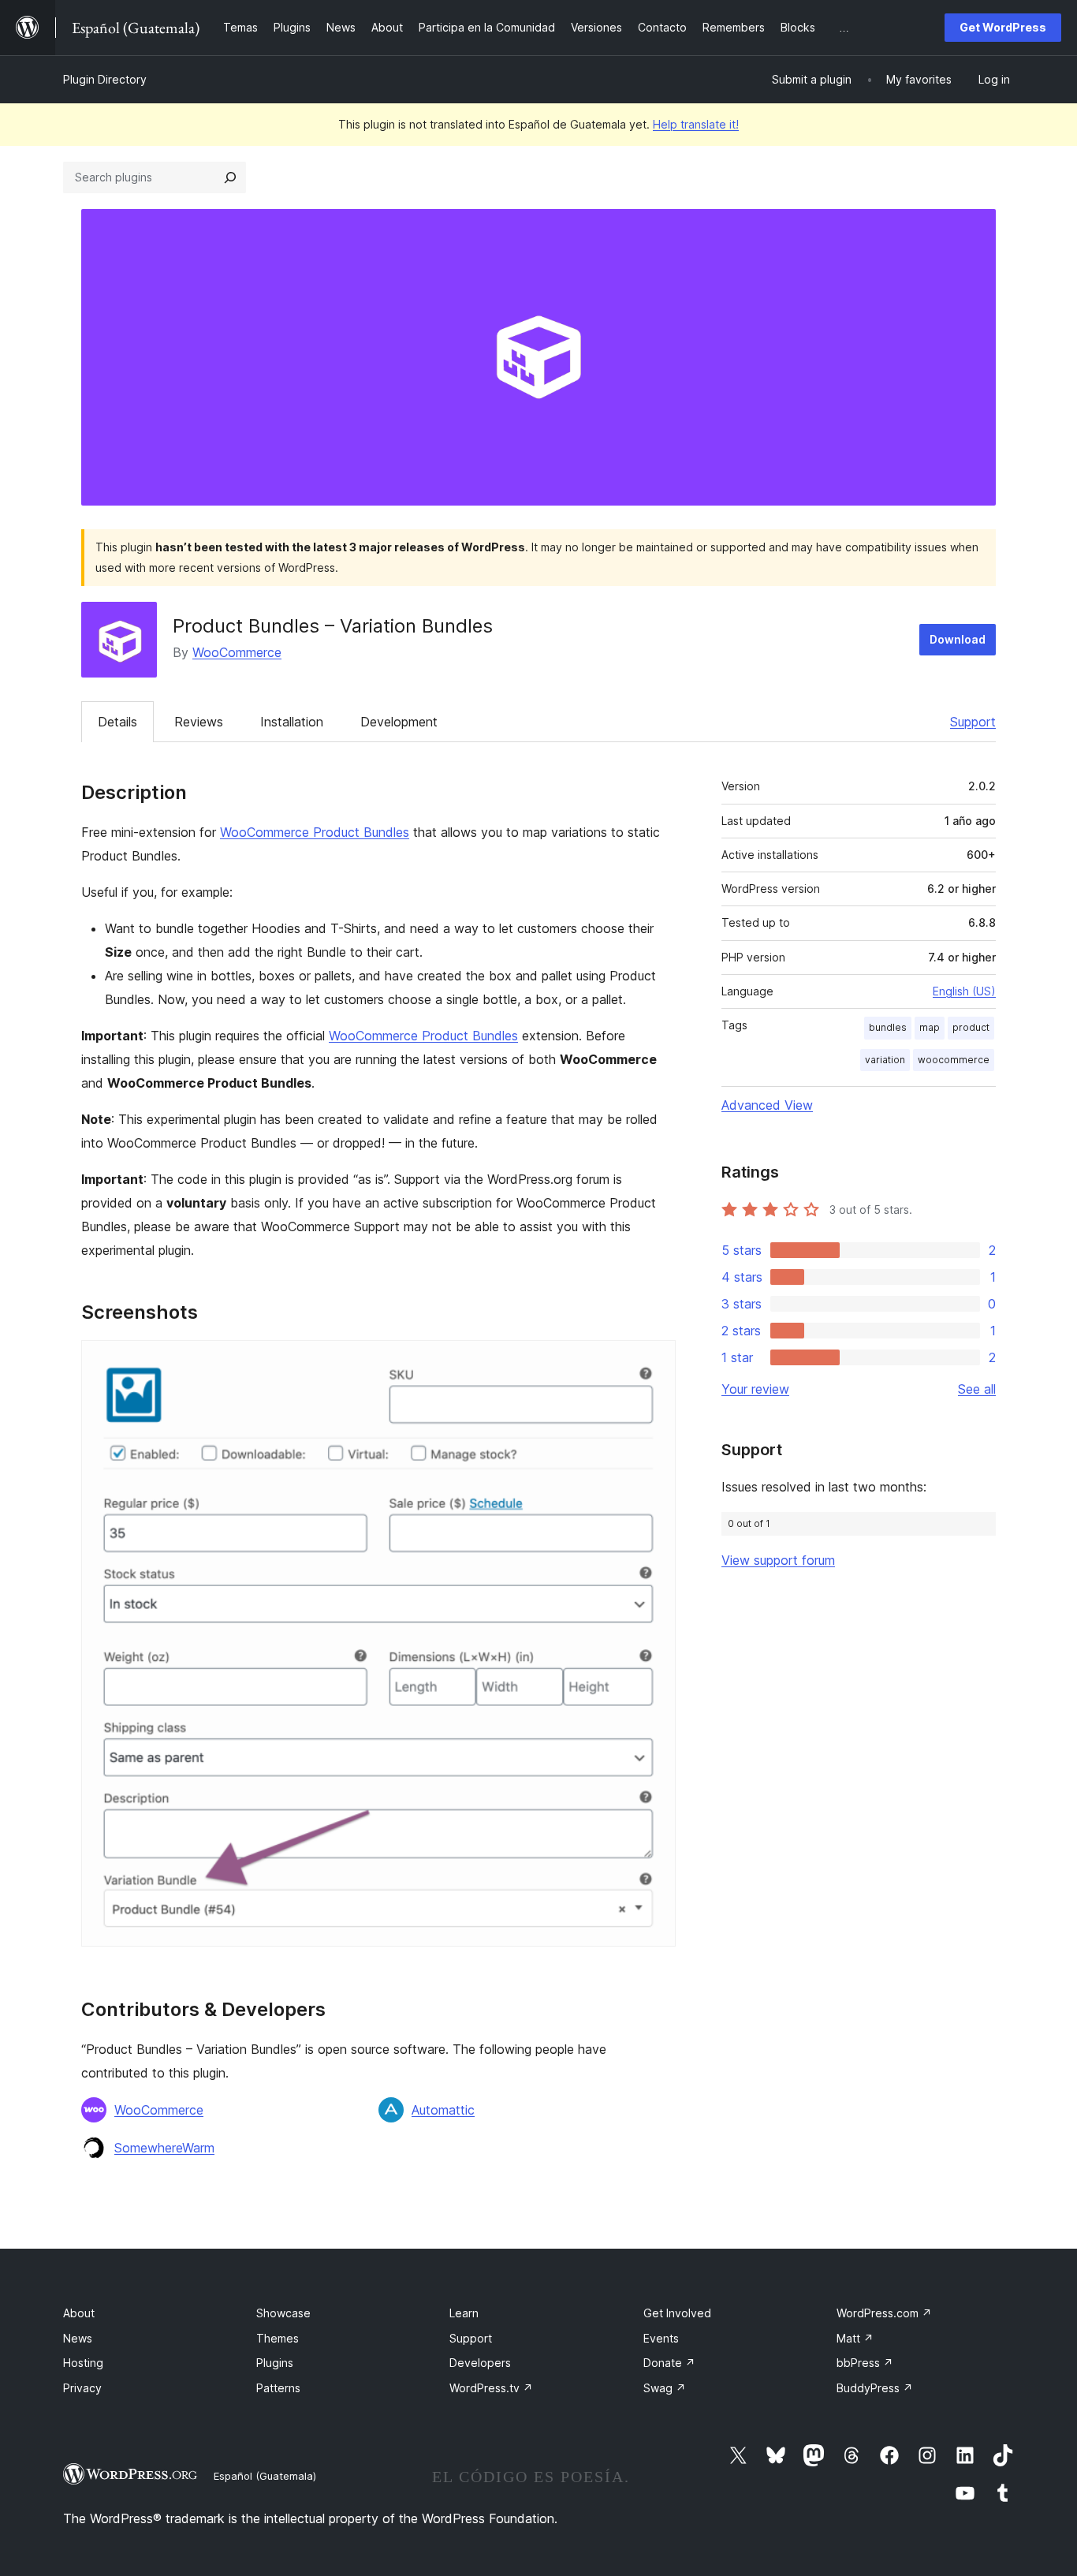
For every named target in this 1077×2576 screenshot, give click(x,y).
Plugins (275, 2363)
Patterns (278, 2388)
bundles (888, 1027)
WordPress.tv (491, 2388)
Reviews (199, 722)
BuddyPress (875, 2388)
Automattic (443, 2110)
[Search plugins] (230, 177)
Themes (278, 2338)
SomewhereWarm (164, 2148)
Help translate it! (696, 124)
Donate (669, 2363)
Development (399, 722)
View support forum (778, 1560)
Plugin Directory (105, 79)
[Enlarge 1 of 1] (654, 1361)
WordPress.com (884, 2313)
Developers (480, 2363)
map (930, 1027)
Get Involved (677, 2313)
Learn (464, 2313)
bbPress (865, 2363)
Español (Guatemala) (265, 2476)
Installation (292, 722)
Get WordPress (1003, 27)
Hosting (83, 2363)
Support (973, 722)
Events (661, 2338)
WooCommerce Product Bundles (315, 832)
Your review (755, 1389)
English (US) (964, 991)
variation (885, 1060)
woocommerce (954, 1060)
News (78, 2338)
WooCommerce (237, 652)
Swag (665, 2388)
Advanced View (767, 1105)
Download (958, 639)
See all (977, 1389)
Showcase (283, 2313)
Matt (855, 2338)
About (79, 2313)
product (971, 1027)
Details (117, 722)
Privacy (82, 2388)
